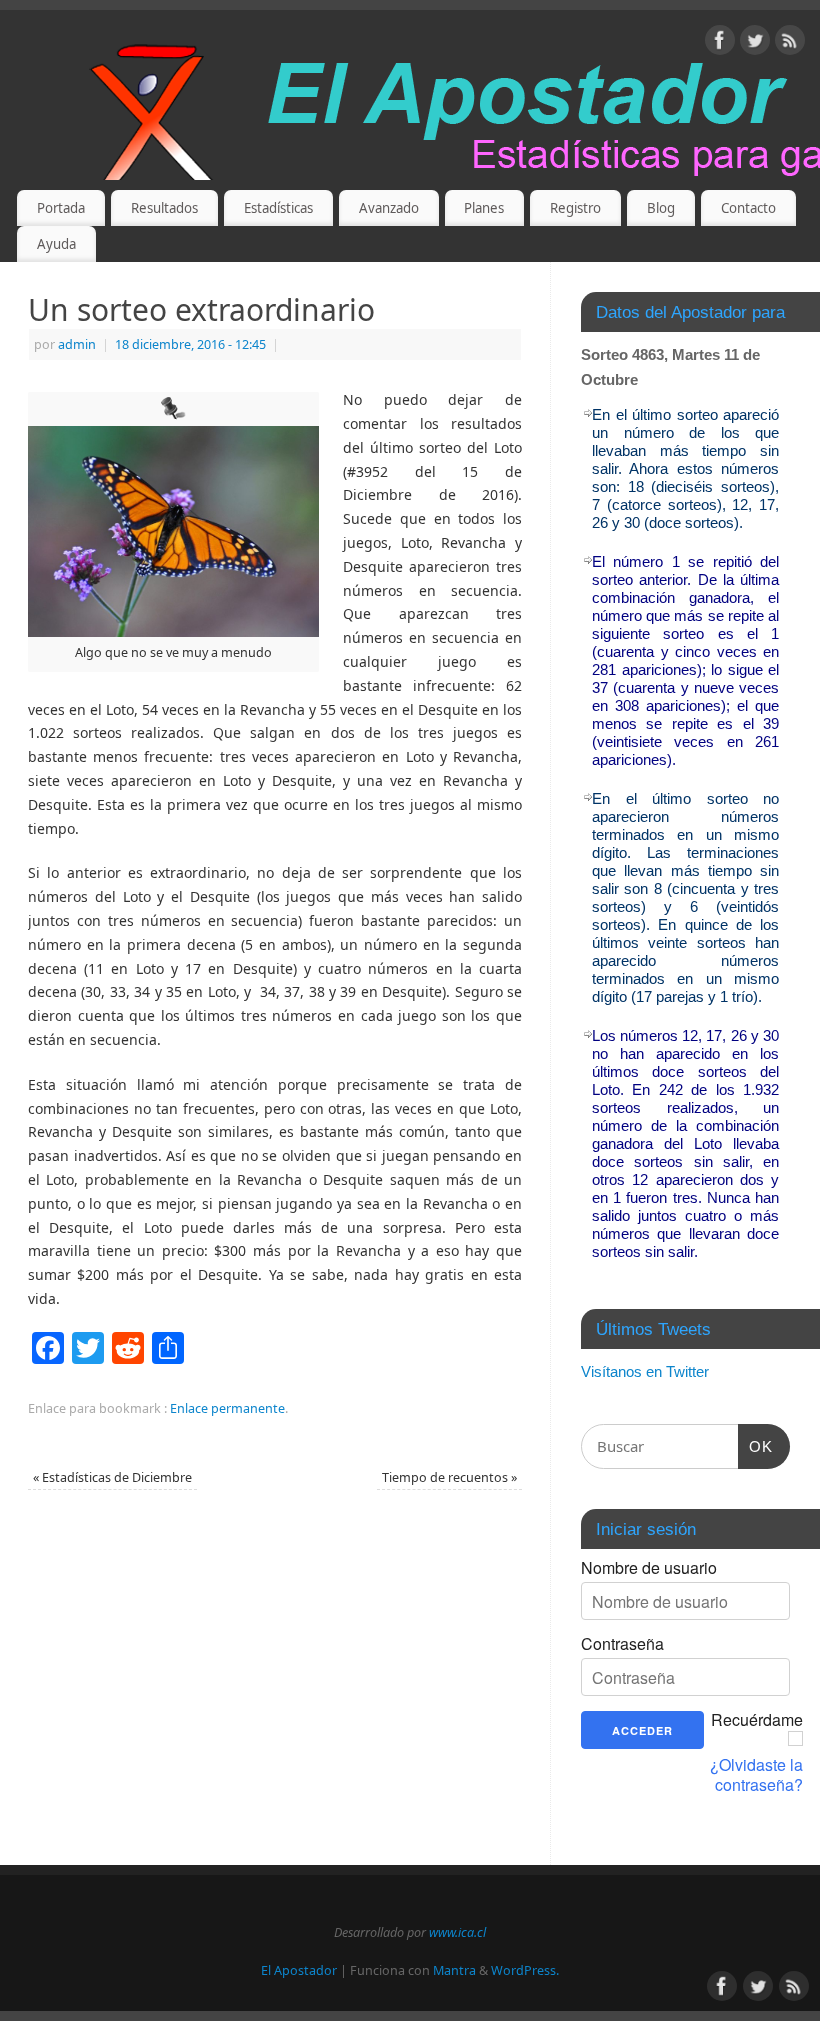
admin (77, 344)
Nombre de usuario (649, 1568)
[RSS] (790, 43)
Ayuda (56, 244)
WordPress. (525, 1970)
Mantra (454, 1970)
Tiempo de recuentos (449, 1477)
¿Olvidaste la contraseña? (756, 1775)
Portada (61, 208)
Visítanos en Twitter (645, 1371)
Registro (575, 208)
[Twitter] (755, 43)
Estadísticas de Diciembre (112, 1477)
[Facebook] (720, 43)
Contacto (748, 208)
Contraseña (622, 1644)
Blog (661, 208)
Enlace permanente (227, 1408)
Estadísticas (278, 208)
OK (756, 1446)
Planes (484, 208)
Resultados (164, 208)
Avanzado (389, 208)
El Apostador (299, 1970)
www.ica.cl (457, 1932)
